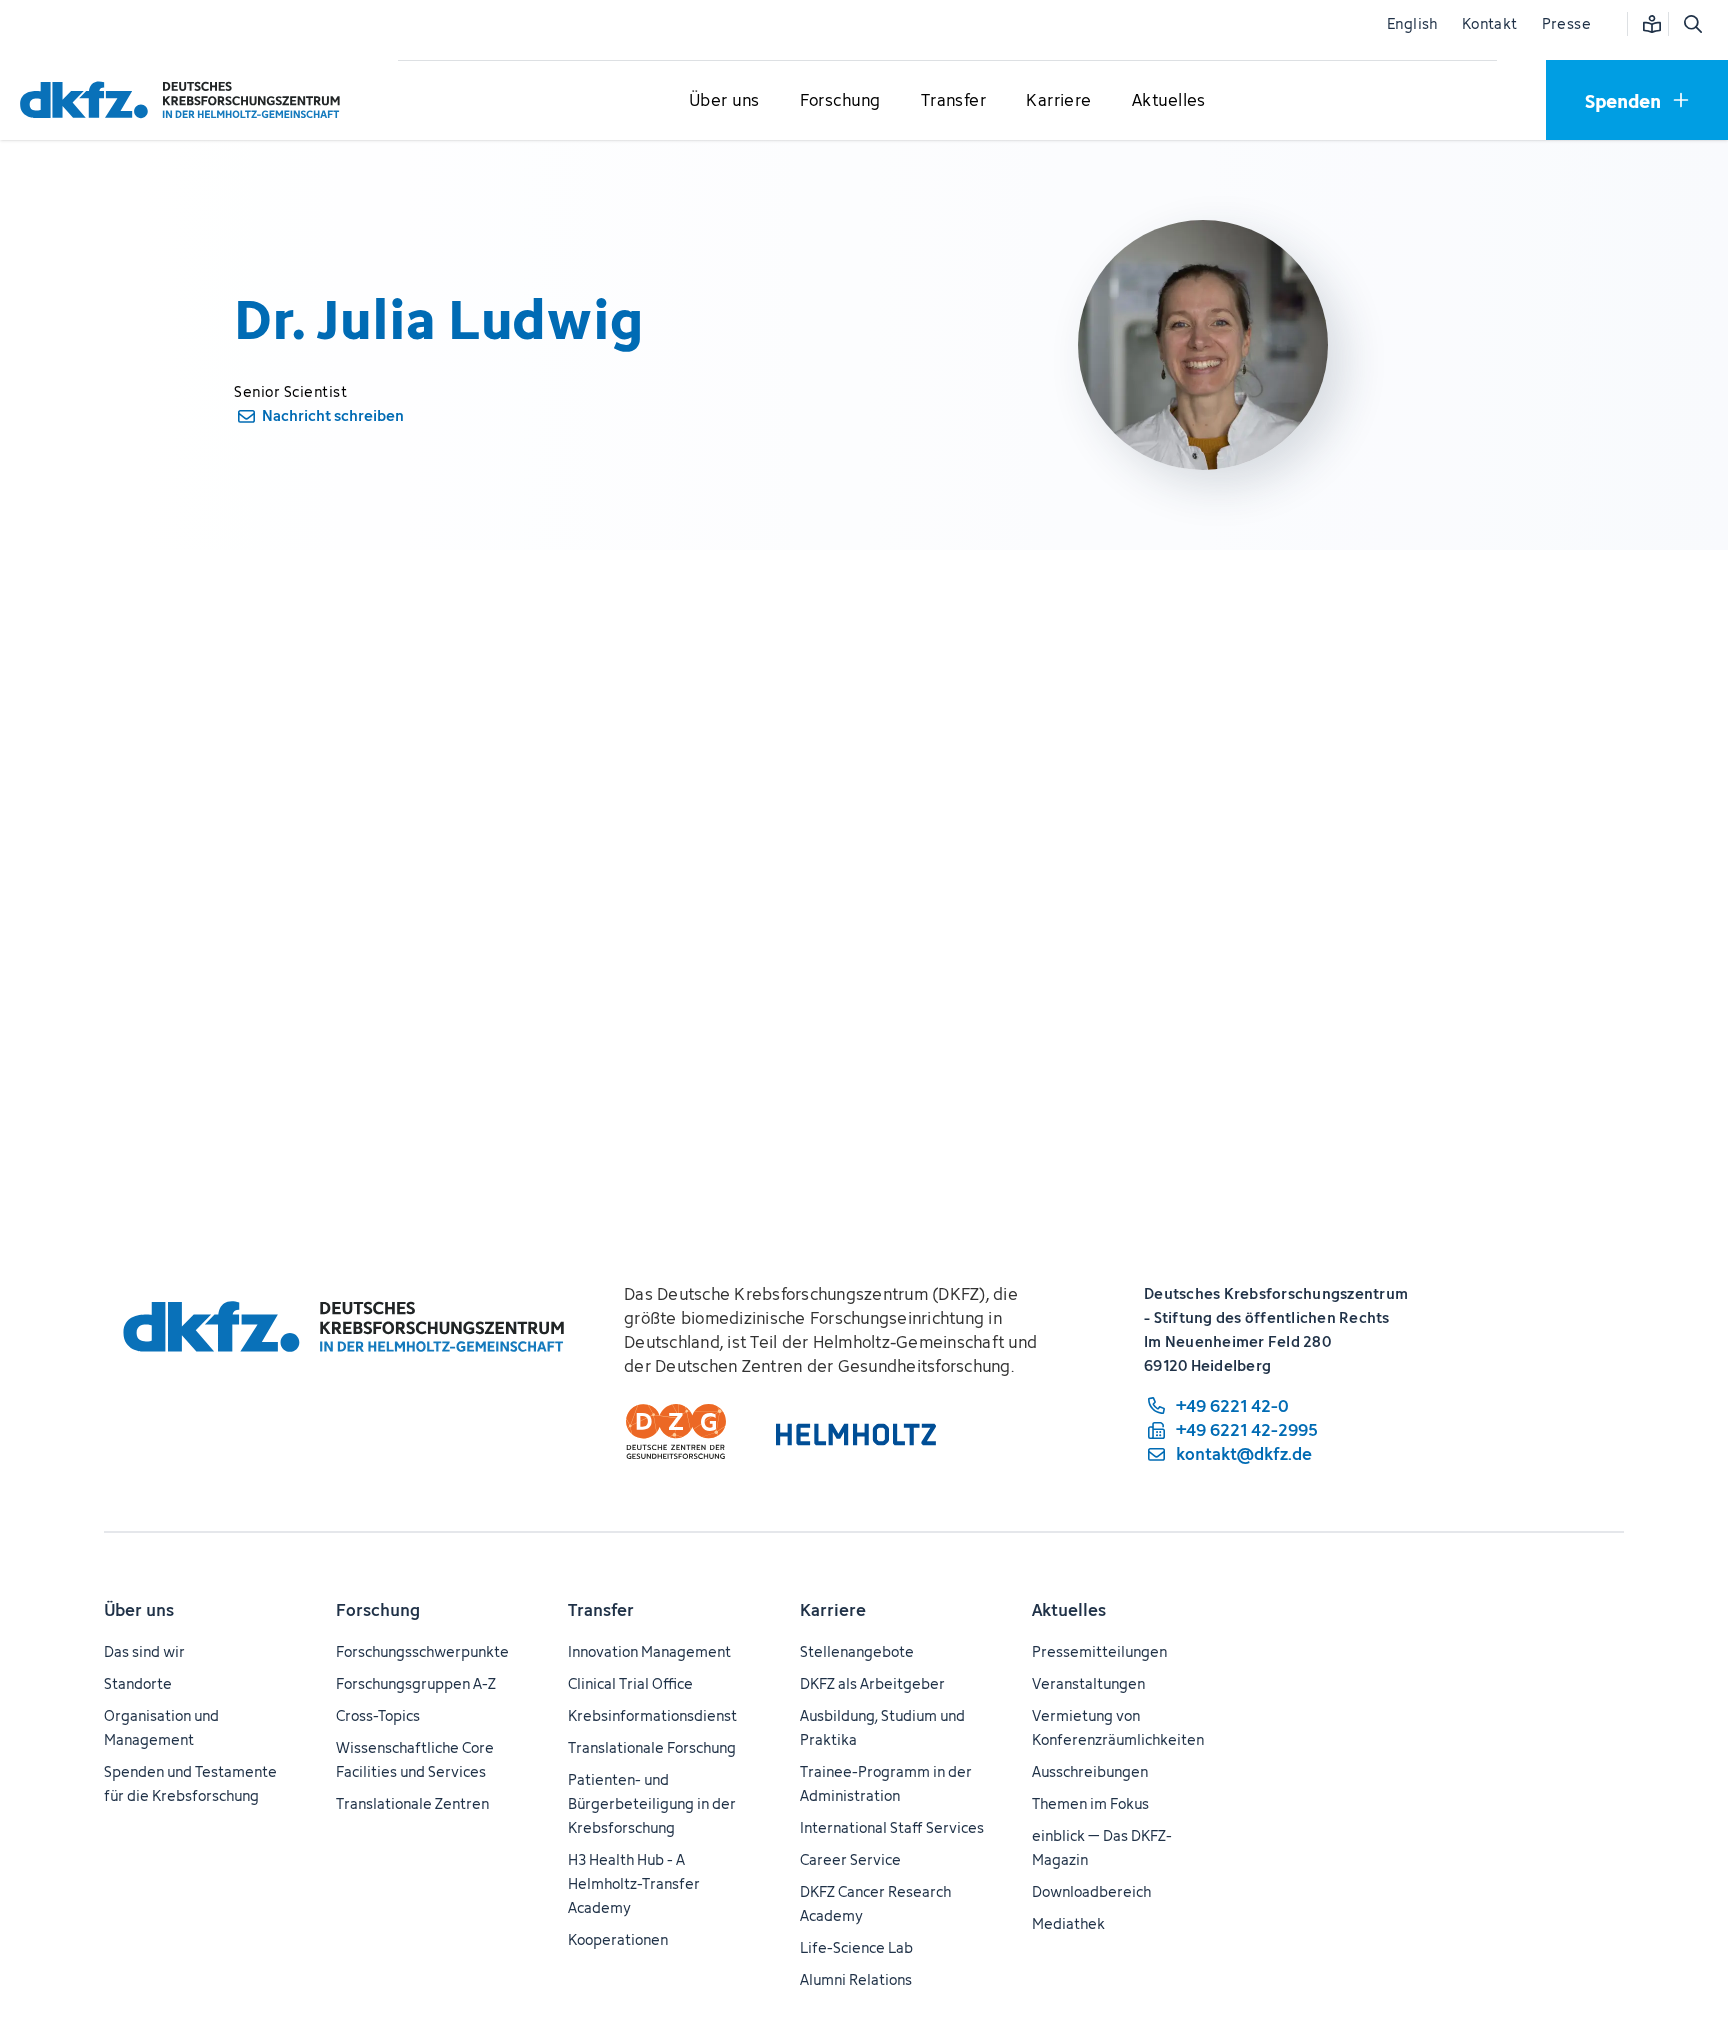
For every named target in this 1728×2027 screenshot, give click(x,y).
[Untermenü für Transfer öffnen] (953, 101)
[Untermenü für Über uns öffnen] (724, 101)
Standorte (138, 1683)
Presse (1566, 23)
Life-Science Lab (856, 1947)
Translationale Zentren (412, 1803)
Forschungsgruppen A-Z (416, 1683)
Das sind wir (144, 1651)
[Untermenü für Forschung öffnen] (840, 101)
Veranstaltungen (1088, 1683)
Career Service (850, 1859)
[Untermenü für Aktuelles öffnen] (1169, 101)
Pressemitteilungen (1099, 1651)
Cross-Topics (378, 1715)
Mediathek (1068, 1923)
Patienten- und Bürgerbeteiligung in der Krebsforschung (652, 1803)
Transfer (601, 1610)
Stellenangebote (857, 1651)
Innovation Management (649, 1651)
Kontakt (1490, 23)
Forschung (378, 1610)
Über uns (139, 1610)
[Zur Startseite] (185, 99)
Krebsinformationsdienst (652, 1715)
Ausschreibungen (1090, 1771)
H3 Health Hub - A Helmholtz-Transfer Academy (634, 1883)
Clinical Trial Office (630, 1683)
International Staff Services (892, 1827)
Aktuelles (1069, 1610)
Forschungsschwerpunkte (422, 1651)
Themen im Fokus (1090, 1803)
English (1412, 23)
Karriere (833, 1610)
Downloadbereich (1091, 1891)
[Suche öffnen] (1692, 24)
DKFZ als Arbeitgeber (872, 1683)
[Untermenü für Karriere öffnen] (1059, 101)
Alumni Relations (856, 1979)
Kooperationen (618, 1939)
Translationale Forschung (652, 1747)
